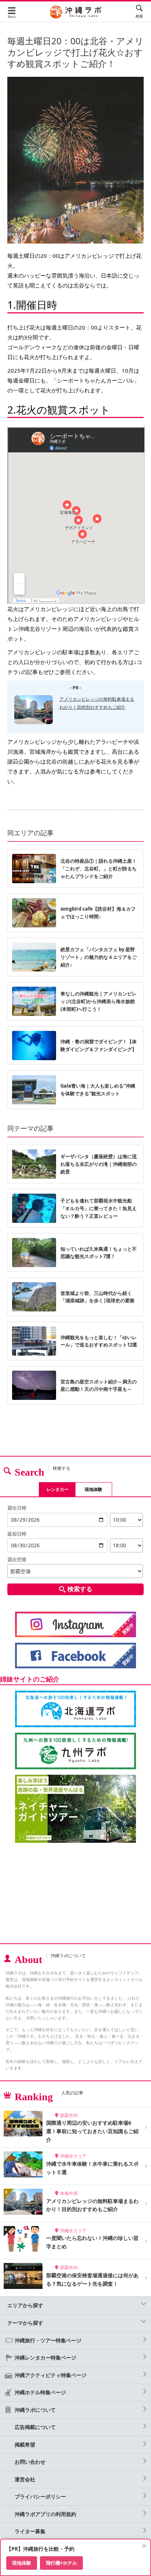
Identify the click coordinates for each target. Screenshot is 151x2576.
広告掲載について (35, 2427)
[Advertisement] (75, 1894)
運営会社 (25, 2479)
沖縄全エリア (73, 2156)
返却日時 (17, 1534)
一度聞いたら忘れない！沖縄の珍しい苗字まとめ (92, 2242)
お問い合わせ (30, 2462)
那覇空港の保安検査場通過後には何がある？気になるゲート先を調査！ (92, 2279)
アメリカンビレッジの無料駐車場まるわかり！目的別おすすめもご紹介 (92, 2205)
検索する (80, 1589)
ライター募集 (30, 2531)
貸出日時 (17, 1508)
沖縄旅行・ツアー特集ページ (48, 2340)
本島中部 (69, 2193)
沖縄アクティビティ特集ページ (51, 2375)
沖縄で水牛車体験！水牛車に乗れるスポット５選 (92, 2168)
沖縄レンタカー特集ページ (45, 2357)
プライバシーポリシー (40, 2496)
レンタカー (58, 1489)
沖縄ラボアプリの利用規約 (45, 2514)
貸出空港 (17, 1559)
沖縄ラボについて (35, 2410)
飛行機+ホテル (61, 2563)
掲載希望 (25, 2445)
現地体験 (93, 1489)
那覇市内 (69, 2115)
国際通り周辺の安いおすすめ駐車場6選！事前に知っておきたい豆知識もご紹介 (92, 2131)
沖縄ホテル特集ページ (40, 2392)
